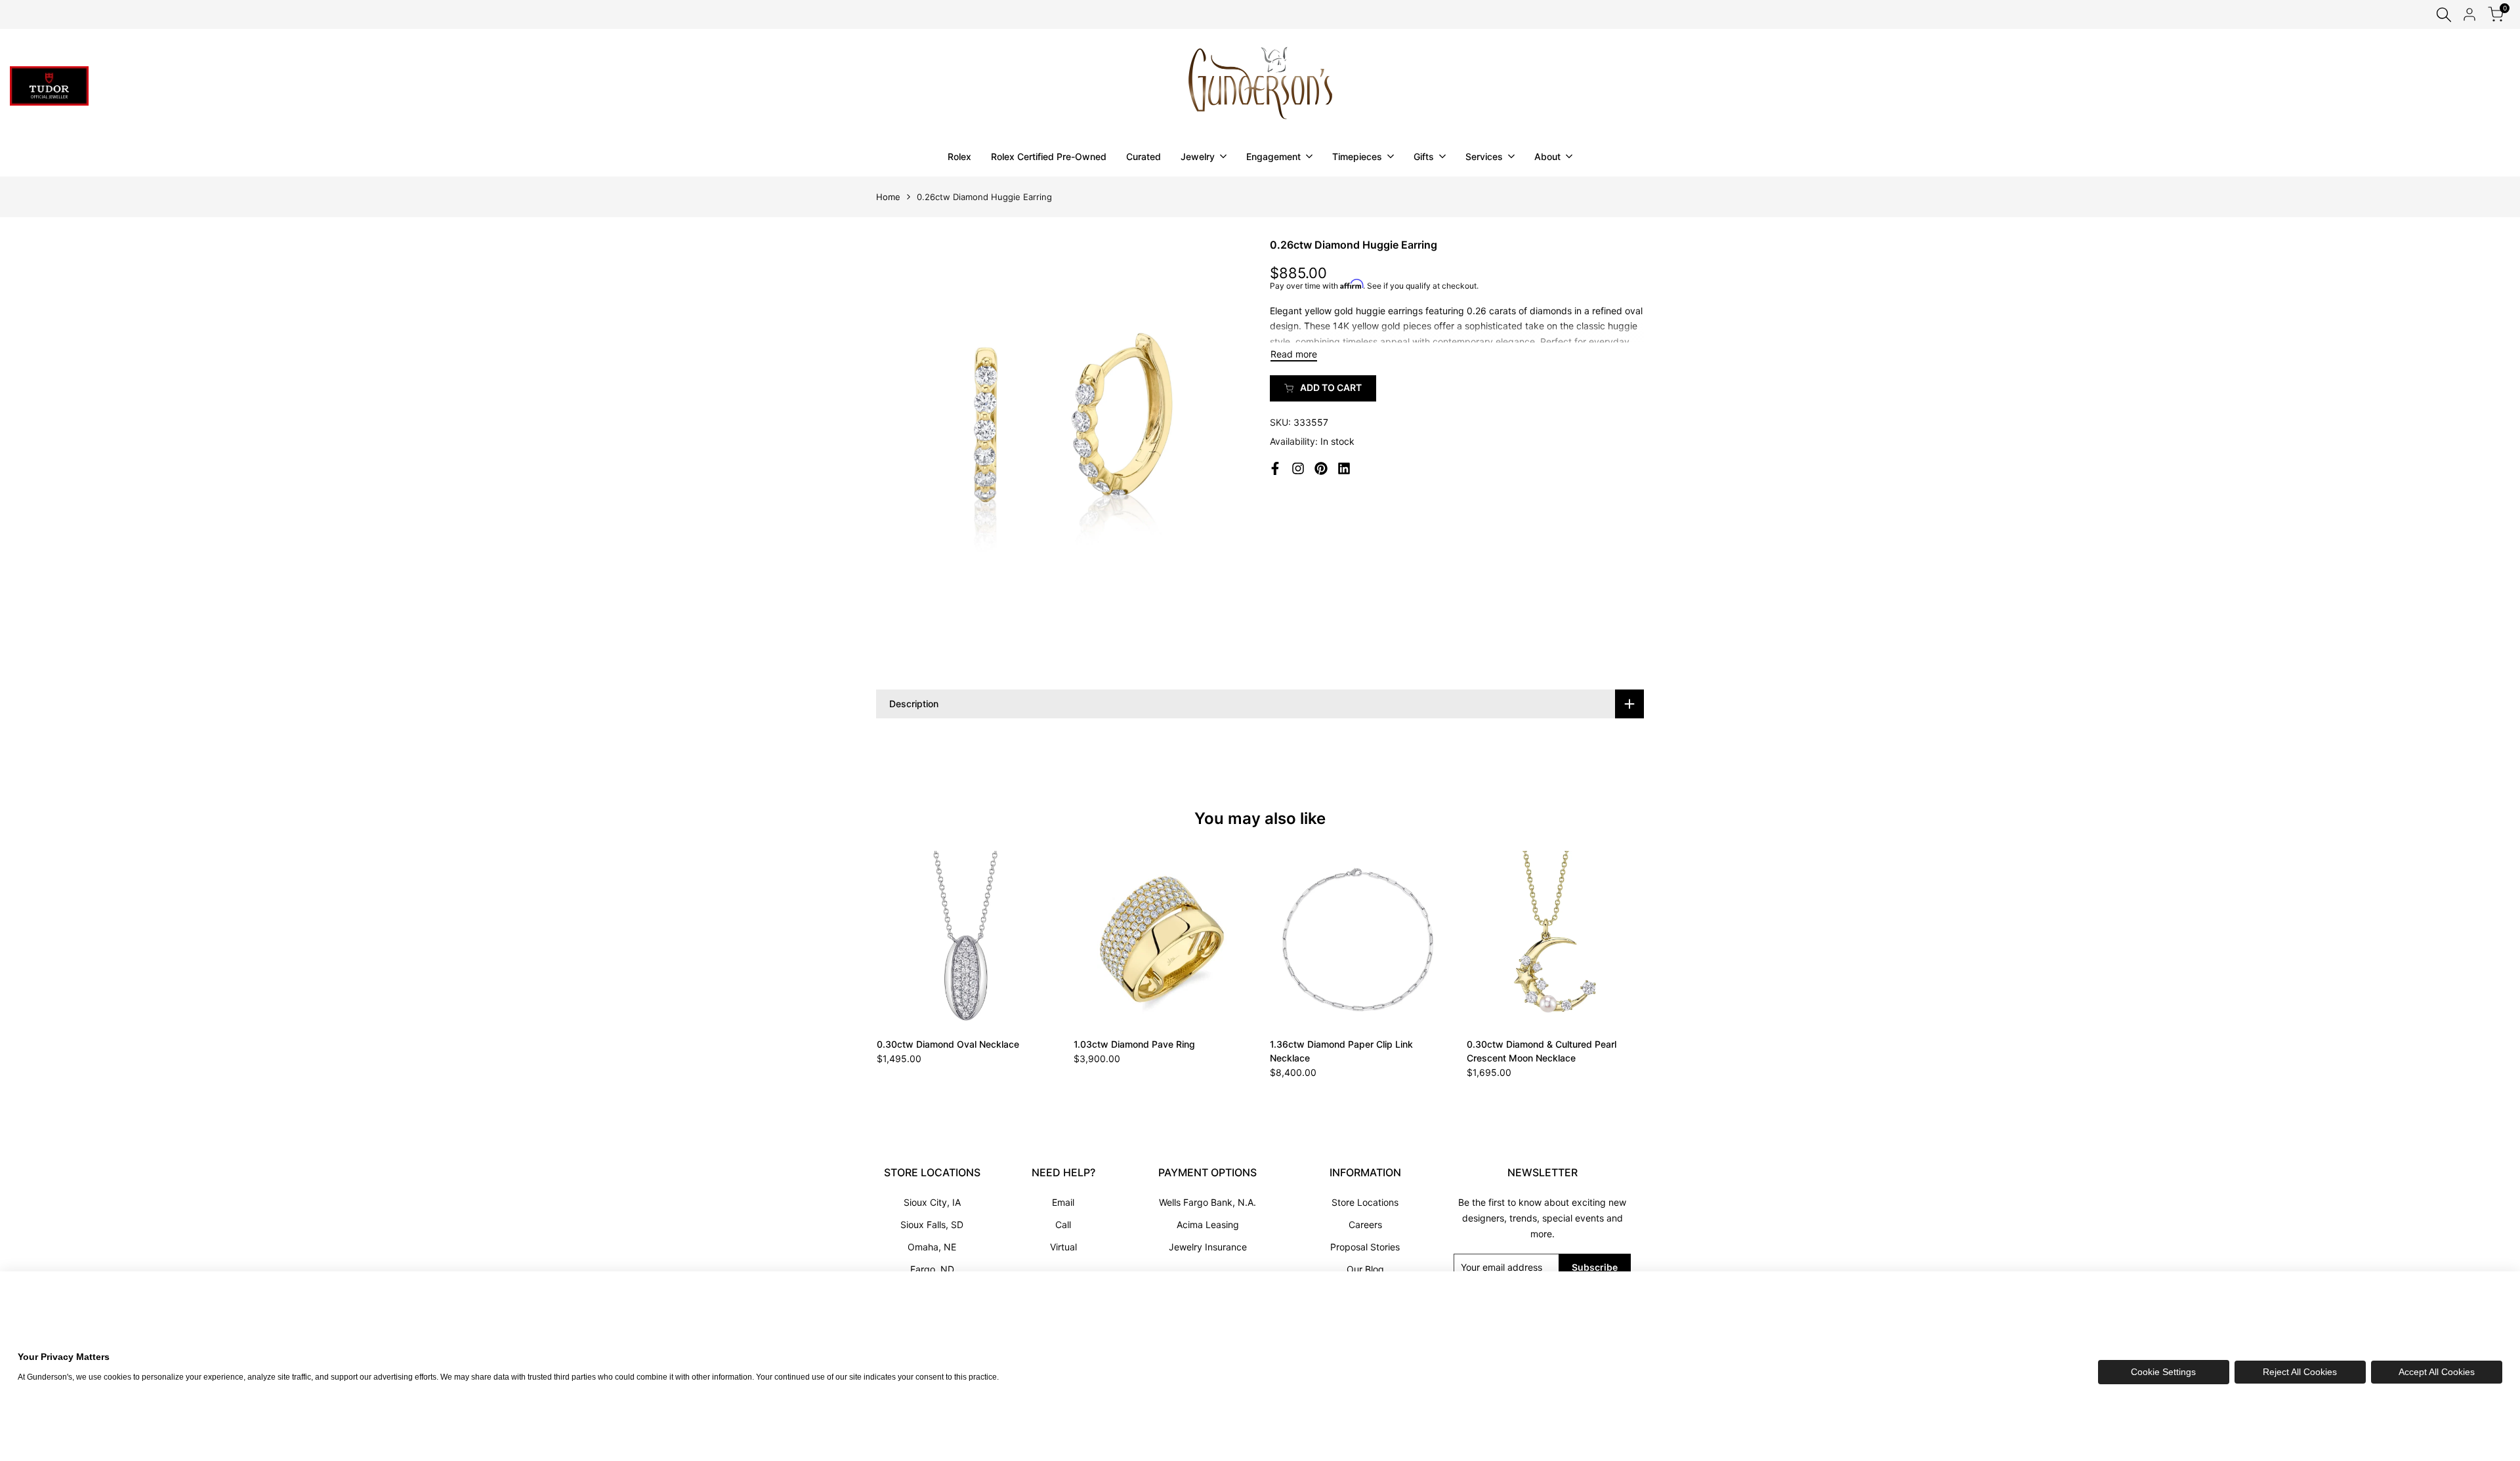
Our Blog (1365, 1269)
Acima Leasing (1208, 1224)
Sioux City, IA (932, 1202)
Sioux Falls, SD (932, 1224)
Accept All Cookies (2437, 1372)
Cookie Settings (2163, 1372)
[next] (1612, 939)
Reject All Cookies (2300, 1372)
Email (1063, 1202)
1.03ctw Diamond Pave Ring (1134, 1044)
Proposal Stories (1365, 1247)
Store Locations (1365, 1202)
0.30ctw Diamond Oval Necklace (948, 1044)
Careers (1365, 1224)
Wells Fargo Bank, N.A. (1207, 1202)
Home (888, 197)
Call (1063, 1224)
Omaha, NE (932, 1247)
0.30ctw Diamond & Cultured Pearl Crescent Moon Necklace (1542, 1051)
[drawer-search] (2444, 15)
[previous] (908, 939)
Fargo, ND (932, 1269)
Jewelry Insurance (1208, 1247)
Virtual (1063, 1247)
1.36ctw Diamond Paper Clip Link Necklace (1341, 1051)
